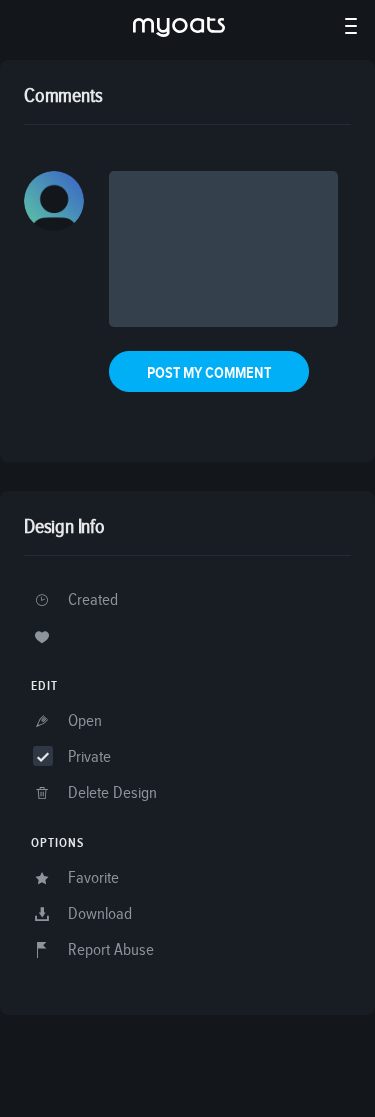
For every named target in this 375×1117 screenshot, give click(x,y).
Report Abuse (111, 950)
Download (100, 914)
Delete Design (112, 793)
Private (89, 757)
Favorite (93, 878)
